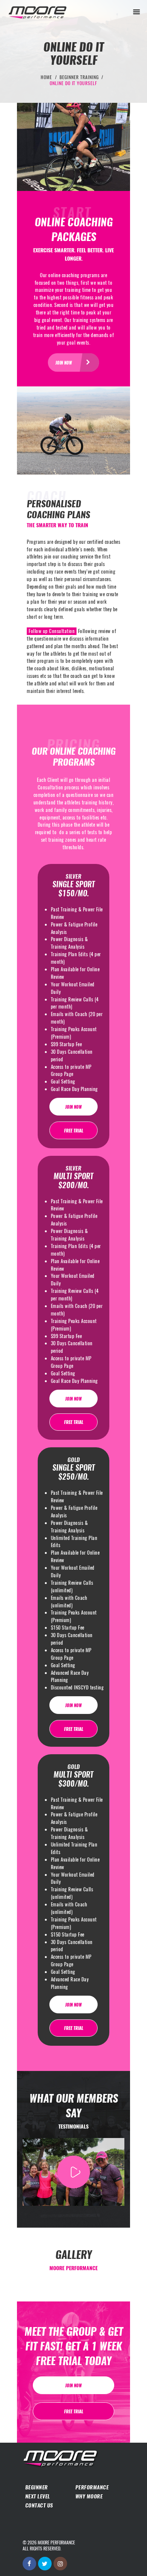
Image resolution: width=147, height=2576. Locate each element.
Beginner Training (79, 77)
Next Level (38, 2496)
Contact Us (39, 2505)
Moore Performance (56, 2542)
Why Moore (89, 2496)
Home (46, 77)
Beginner (37, 2487)
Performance (92, 2487)
